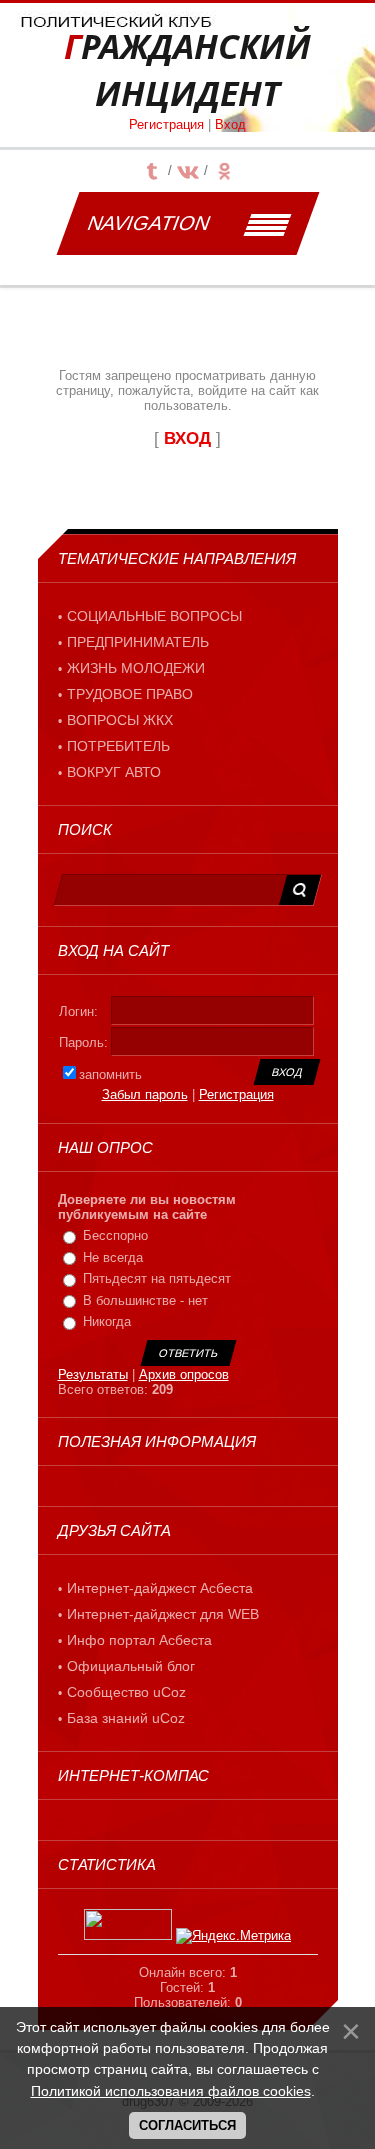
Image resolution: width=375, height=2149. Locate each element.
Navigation (148, 223)
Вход (230, 124)
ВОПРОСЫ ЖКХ (120, 720)
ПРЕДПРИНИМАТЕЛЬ (138, 642)
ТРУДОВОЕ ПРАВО (130, 694)
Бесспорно (115, 1235)
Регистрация (166, 124)
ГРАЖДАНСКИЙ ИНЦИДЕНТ (187, 70)
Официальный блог (131, 1666)
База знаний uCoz (126, 1718)
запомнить (110, 1074)
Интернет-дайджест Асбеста (160, 1588)
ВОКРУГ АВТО (114, 772)
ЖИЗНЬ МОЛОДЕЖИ (136, 668)
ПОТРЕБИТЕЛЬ (118, 746)
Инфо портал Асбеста (139, 1640)
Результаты (93, 1374)
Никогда (107, 1321)
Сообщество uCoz (126, 1692)
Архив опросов (184, 1374)
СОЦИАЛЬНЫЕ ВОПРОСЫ (154, 616)
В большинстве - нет (145, 1300)
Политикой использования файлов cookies (171, 2091)
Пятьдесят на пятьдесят (157, 1278)
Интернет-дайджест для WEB (163, 1614)
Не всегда (113, 1257)
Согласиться (187, 2125)
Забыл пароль (145, 1094)
